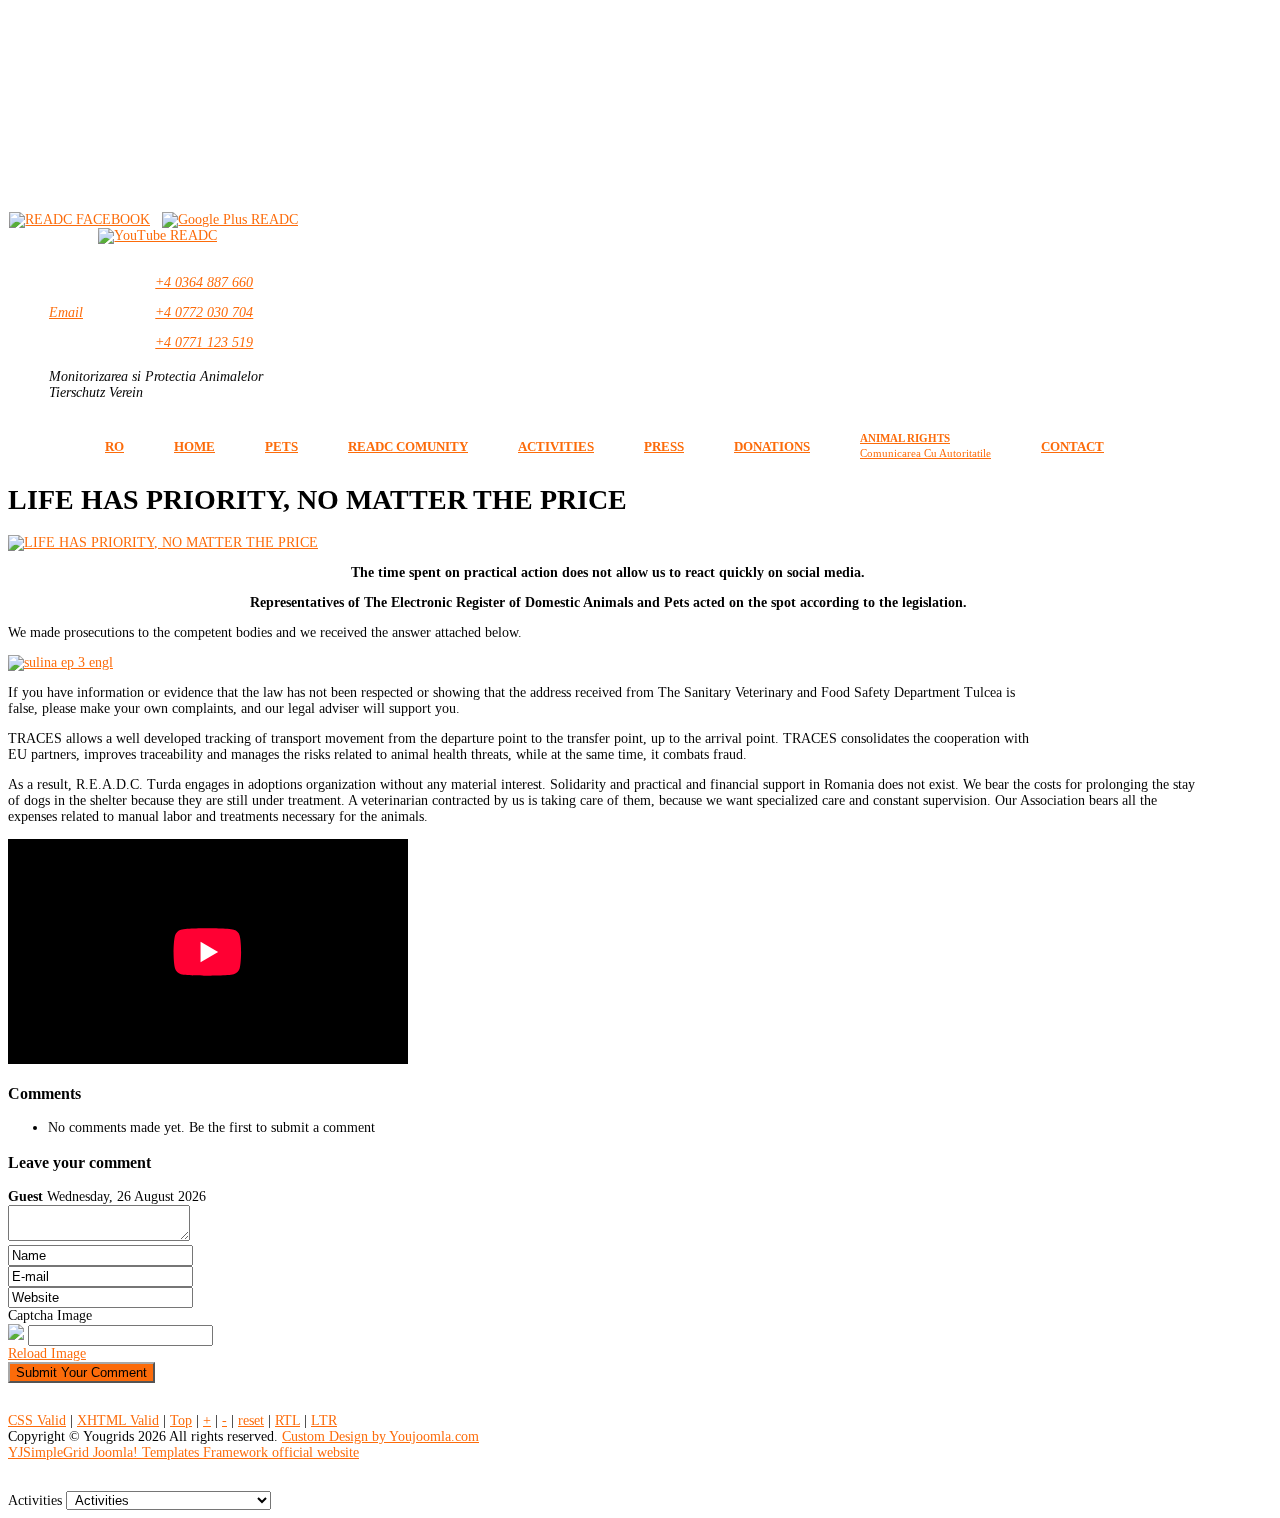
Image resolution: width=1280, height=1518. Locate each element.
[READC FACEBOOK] (79, 219)
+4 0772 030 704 (204, 312)
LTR (324, 1420)
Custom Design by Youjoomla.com (380, 1436)
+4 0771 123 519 (204, 342)
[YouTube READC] (157, 235)
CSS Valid (37, 1420)
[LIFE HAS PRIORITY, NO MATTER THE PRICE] (163, 542)
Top (181, 1420)
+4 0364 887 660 (204, 282)
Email (66, 312)
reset (251, 1420)
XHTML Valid (118, 1420)
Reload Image (47, 1353)
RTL (287, 1420)
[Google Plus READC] (230, 219)
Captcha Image (50, 1315)
